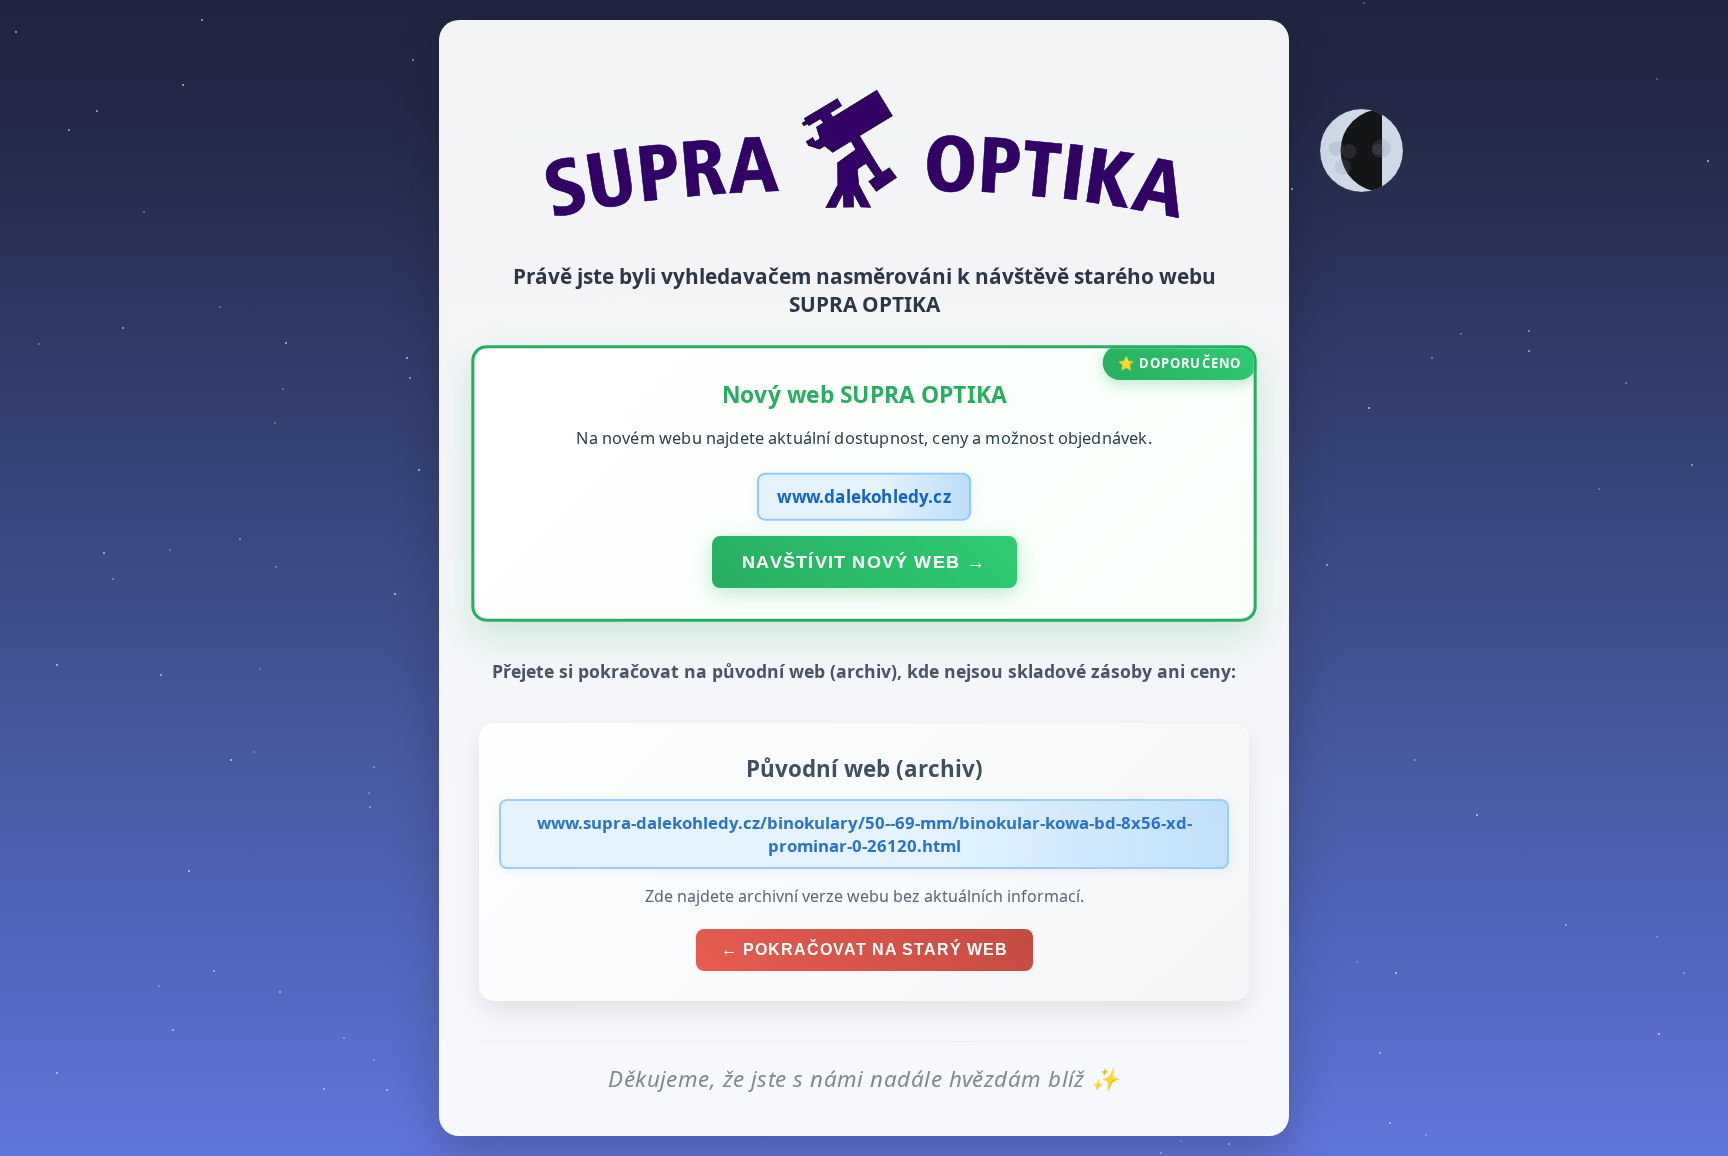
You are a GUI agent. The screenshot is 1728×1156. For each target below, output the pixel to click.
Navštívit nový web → (864, 561)
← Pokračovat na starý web (864, 949)
